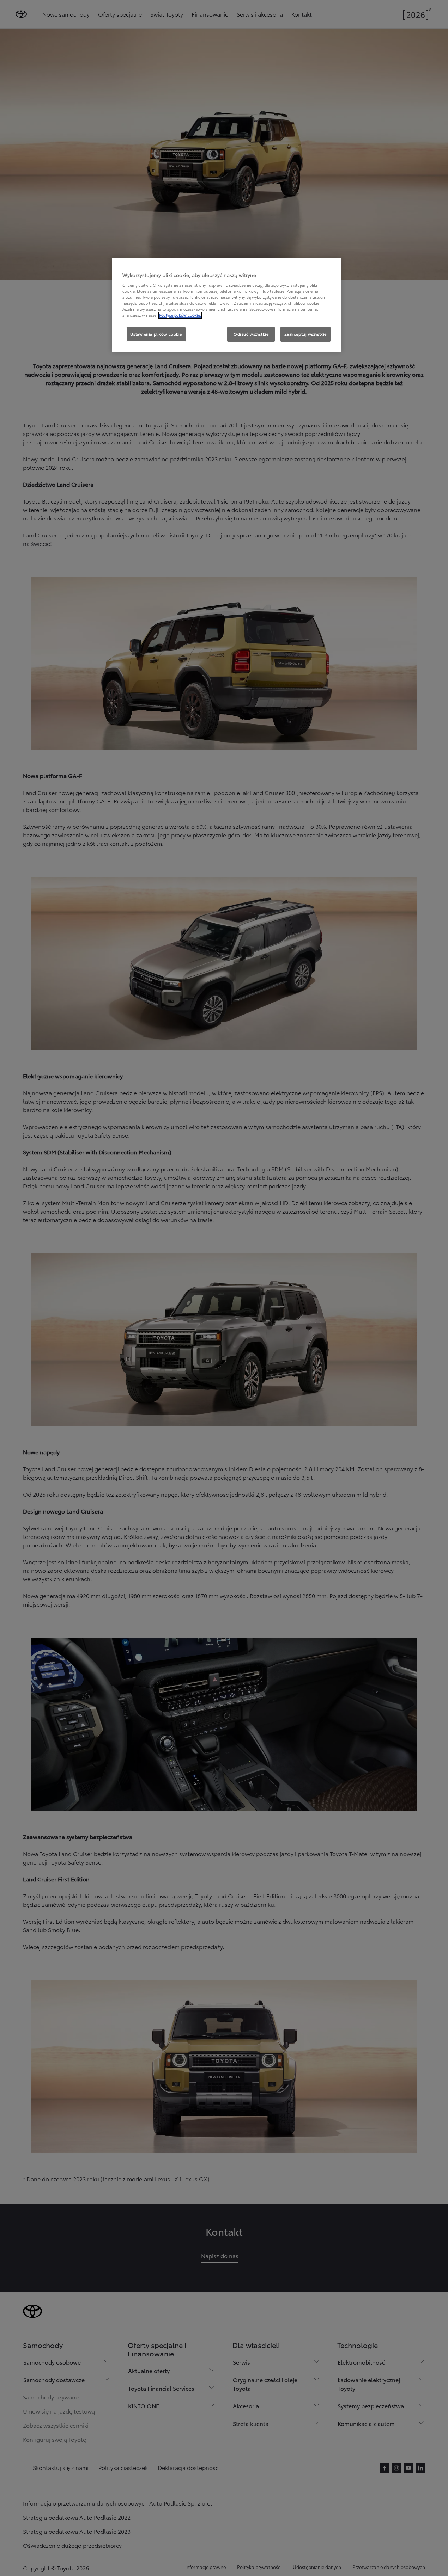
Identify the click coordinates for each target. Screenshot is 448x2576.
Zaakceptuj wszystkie (305, 334)
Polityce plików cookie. (180, 315)
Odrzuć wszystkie (251, 334)
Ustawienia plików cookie (156, 334)
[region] (226, 305)
